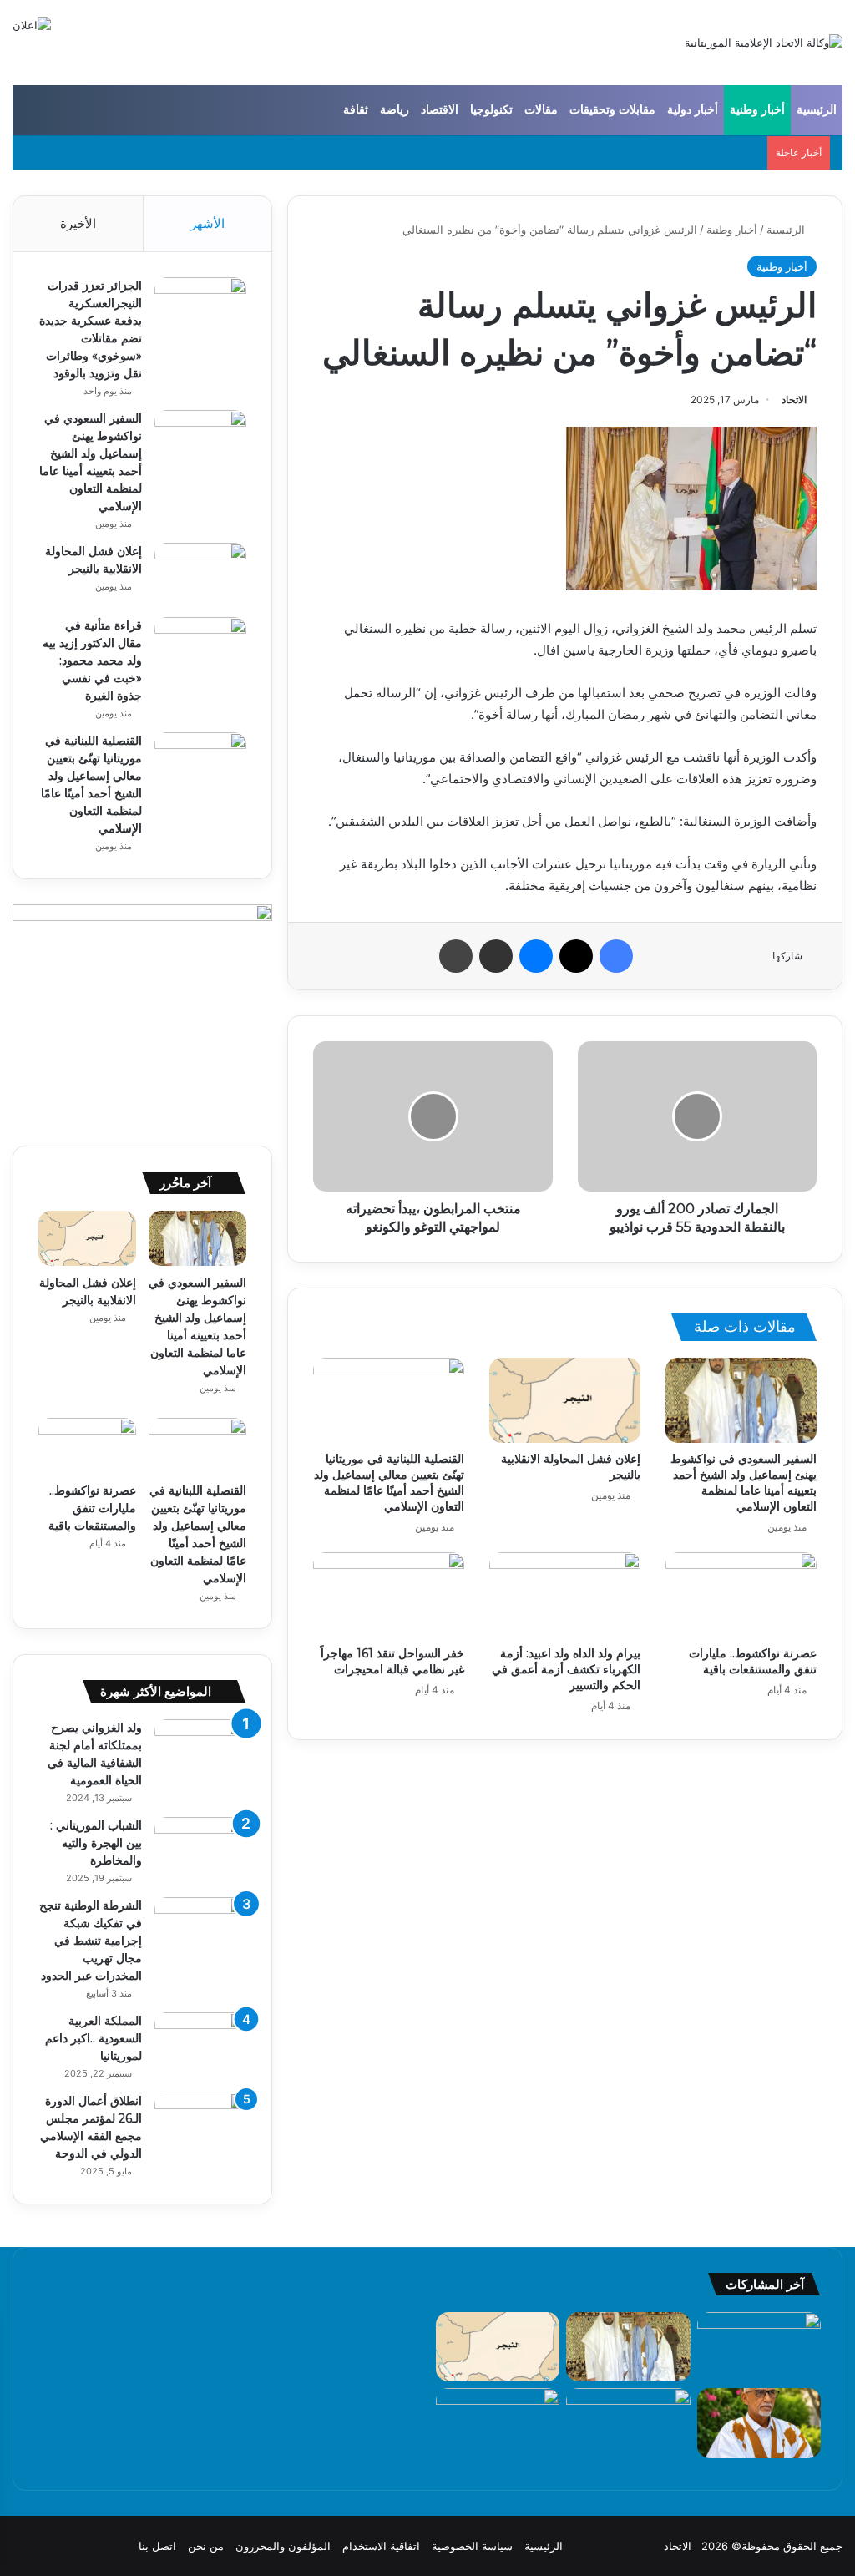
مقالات (541, 110)
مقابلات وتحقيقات (612, 110)
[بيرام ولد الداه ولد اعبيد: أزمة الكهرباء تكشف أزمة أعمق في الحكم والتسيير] (565, 1595)
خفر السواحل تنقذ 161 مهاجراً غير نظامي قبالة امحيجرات (392, 1661)
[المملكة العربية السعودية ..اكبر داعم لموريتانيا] (200, 2044)
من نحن (206, 2546)
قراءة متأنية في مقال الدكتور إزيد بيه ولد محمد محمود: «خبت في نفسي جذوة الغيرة (92, 660)
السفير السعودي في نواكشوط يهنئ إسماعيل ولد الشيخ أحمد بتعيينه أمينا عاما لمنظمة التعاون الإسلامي (744, 1483)
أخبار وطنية (757, 110)
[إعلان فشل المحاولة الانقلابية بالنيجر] (565, 1400)
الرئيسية (817, 110)
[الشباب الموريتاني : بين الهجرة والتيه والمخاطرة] (200, 1848)
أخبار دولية (693, 110)
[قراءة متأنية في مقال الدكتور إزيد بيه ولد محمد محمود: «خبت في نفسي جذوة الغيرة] (200, 648)
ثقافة (356, 110)
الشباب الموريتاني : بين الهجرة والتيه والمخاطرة (96, 1843)
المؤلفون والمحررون (283, 2546)
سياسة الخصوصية (472, 2546)
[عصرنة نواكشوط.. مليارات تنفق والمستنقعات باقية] (741, 1595)
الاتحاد (794, 400)
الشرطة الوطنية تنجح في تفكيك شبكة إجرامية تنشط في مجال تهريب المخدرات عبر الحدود (91, 1941)
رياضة (395, 110)
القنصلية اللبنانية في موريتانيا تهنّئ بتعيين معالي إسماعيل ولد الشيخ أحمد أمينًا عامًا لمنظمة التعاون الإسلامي (389, 1483)
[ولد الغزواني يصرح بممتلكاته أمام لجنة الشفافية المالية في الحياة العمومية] (200, 1751)
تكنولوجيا (491, 110)
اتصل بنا (157, 2546)
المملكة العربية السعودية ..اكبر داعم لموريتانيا (94, 2038)
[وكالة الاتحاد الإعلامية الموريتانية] (764, 43)
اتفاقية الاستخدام (381, 2546)
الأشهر (207, 223)
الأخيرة (78, 223)
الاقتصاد (440, 110)
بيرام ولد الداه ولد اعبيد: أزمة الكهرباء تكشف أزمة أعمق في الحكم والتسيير (566, 1669)
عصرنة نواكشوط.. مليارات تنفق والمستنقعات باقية (753, 1661)
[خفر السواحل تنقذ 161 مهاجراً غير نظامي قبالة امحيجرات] (389, 1595)
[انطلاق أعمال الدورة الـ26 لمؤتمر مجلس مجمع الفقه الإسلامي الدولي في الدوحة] (200, 2124)
